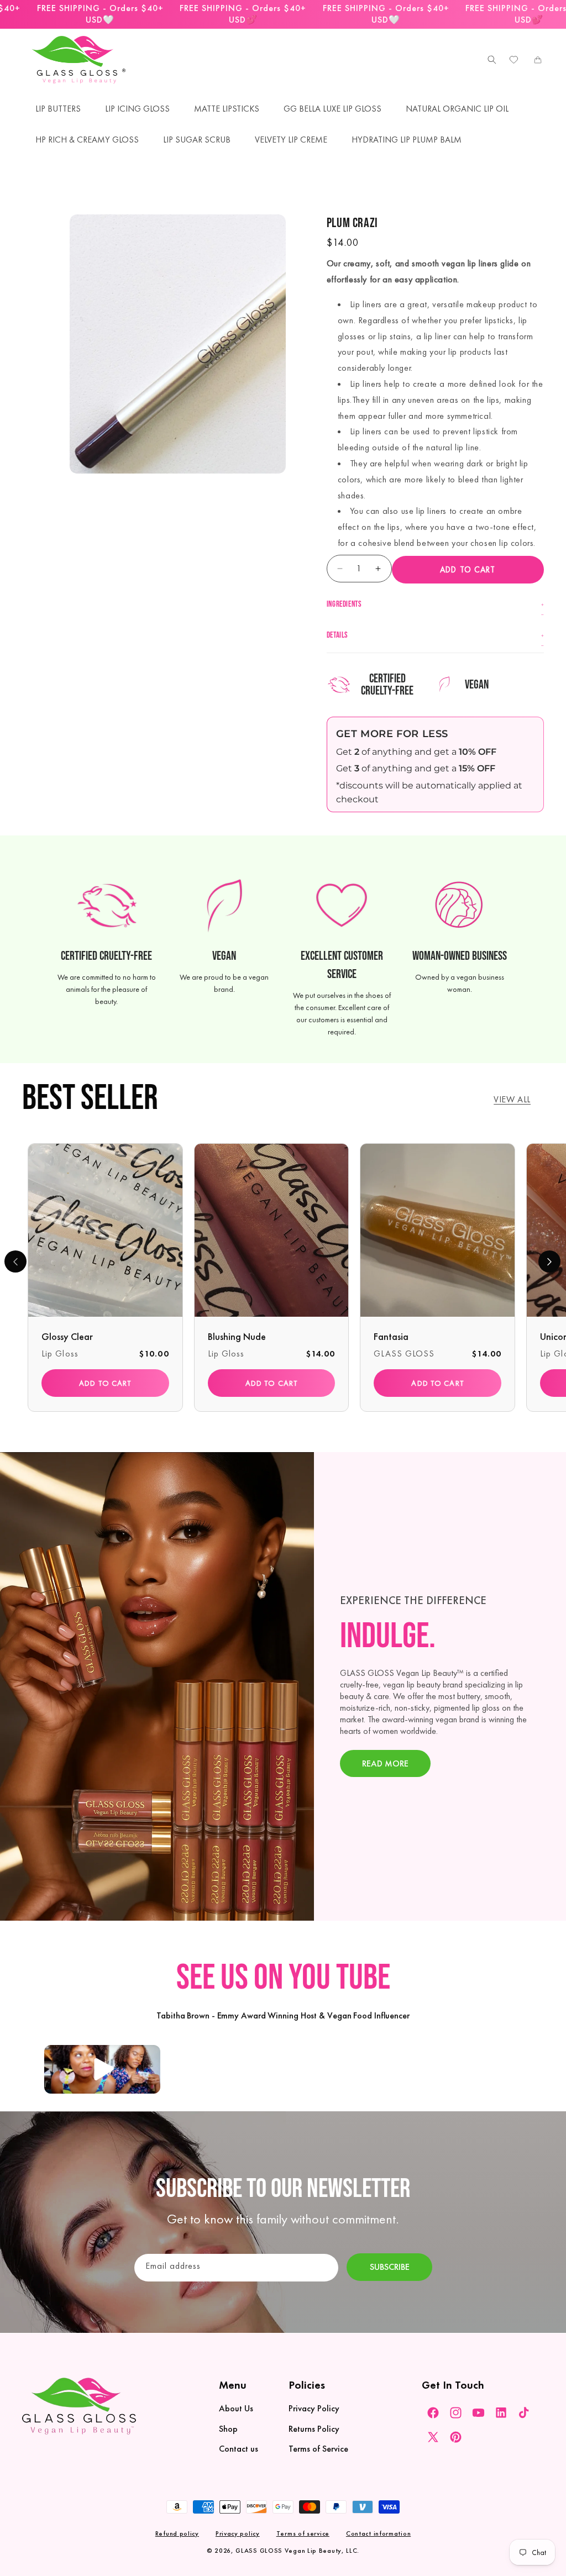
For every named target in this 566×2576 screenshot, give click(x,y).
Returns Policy (314, 2429)
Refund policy (177, 2533)
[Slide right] (549, 1261)
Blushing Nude (237, 1336)
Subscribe (390, 2267)
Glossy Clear (67, 1336)
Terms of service (303, 2533)
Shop (228, 2429)
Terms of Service (318, 2449)
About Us (236, 2408)
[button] (489, 60)
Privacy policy (238, 2533)
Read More (385, 1764)
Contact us (239, 2449)
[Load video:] (102, 2070)
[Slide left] (15, 1261)
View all (512, 1099)
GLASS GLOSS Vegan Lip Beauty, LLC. (297, 2551)
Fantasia (391, 1336)
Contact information (378, 2533)
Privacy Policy (314, 2408)
